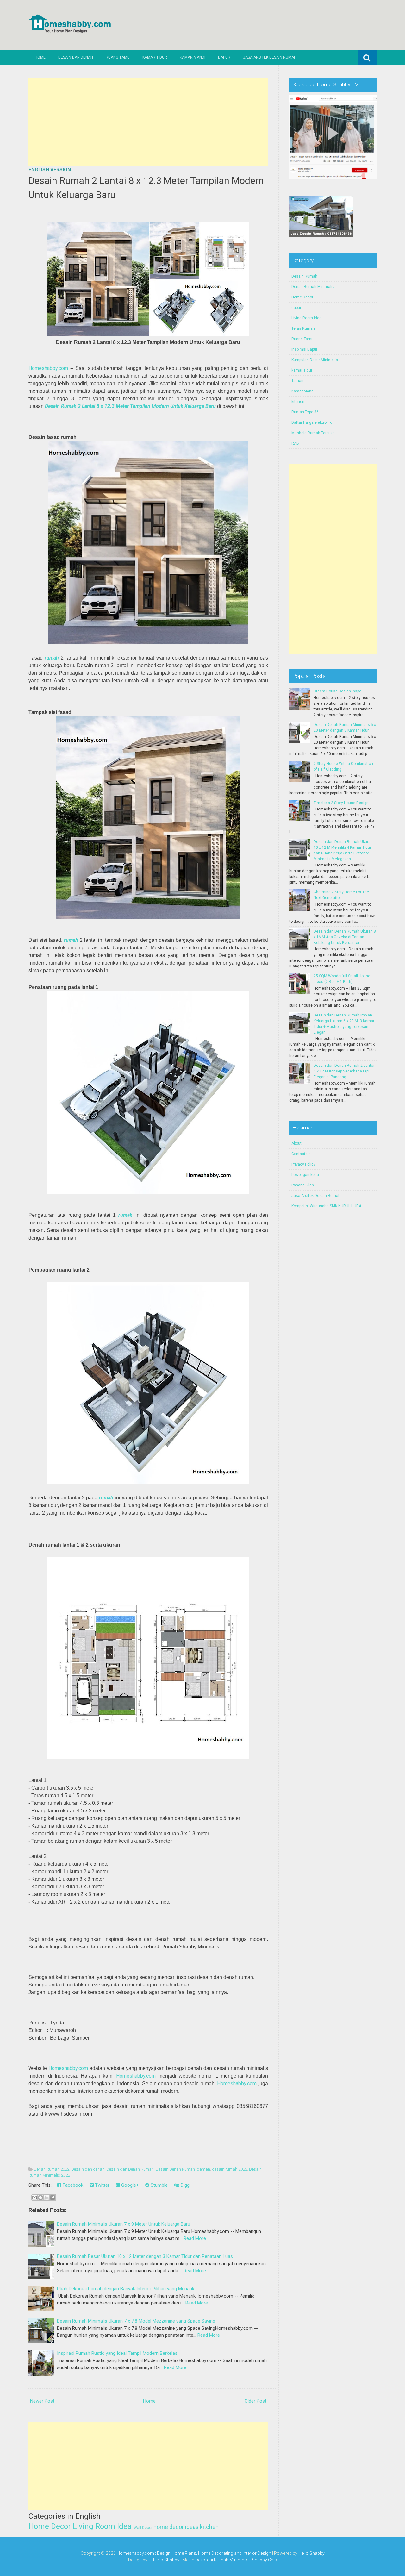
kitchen (209, 2527)
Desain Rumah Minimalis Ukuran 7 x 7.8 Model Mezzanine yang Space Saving (136, 2321)
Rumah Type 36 (305, 412)
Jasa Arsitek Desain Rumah (270, 57)
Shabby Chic (264, 2560)
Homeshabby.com (48, 368)
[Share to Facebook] (53, 2198)
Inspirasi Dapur (304, 349)
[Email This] (34, 2198)
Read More (195, 2238)
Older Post (255, 2401)
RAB (295, 443)
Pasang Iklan (303, 1185)
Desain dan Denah (76, 57)
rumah (52, 658)
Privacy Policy (303, 1164)
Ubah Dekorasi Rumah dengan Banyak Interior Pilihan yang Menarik (126, 2289)
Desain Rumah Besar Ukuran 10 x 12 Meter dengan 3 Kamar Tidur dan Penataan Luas (145, 2256)
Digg (184, 2185)
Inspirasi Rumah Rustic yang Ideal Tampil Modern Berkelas (117, 2353)
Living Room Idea (102, 2526)
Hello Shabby (312, 2553)
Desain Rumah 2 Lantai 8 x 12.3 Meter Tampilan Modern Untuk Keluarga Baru (130, 406)
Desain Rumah (304, 276)
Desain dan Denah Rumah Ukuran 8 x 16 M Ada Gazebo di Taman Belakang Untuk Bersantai (345, 937)
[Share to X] (47, 2198)
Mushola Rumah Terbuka (313, 433)
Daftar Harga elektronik (312, 422)
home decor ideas (176, 2527)
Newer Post (42, 2401)
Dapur (224, 57)
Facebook (72, 2185)
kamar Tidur (302, 370)
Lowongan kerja (305, 1175)
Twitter (102, 2185)
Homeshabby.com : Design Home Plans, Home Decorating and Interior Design (194, 2553)
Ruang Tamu (118, 57)
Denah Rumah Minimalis (313, 287)
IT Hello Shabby (164, 2560)
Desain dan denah (88, 2169)
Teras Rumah (303, 328)
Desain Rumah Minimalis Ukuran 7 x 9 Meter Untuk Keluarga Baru (124, 2224)
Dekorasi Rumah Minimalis (222, 2560)
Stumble (159, 2185)
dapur (296, 308)
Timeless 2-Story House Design (341, 803)
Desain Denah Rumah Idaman (183, 2169)
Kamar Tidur (155, 57)
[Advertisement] (148, 122)
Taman (297, 381)
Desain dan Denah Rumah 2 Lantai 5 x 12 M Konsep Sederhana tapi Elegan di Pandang (344, 1071)
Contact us (301, 1154)
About (296, 1143)
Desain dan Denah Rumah (130, 2169)
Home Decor (50, 2526)
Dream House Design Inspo (337, 691)
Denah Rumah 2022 (52, 2169)
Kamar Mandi (193, 57)
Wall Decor (143, 2528)
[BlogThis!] (40, 2198)
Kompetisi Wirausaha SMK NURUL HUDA (326, 1206)
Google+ (129, 2185)
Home (40, 57)
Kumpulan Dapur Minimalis (315, 360)
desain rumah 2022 (230, 2169)
